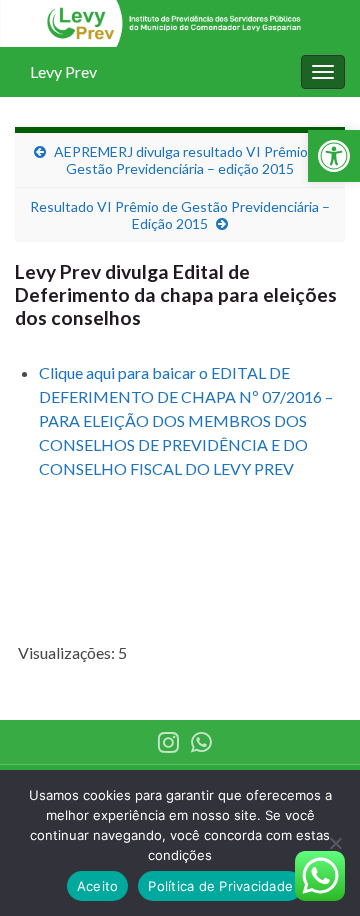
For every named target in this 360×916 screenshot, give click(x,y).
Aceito (98, 886)
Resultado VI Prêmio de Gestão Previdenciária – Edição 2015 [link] (180, 215)
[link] (334, 156)
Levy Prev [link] (63, 71)
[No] (335, 843)
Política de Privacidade (220, 886)
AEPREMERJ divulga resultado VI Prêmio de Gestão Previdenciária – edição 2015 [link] (190, 160)
